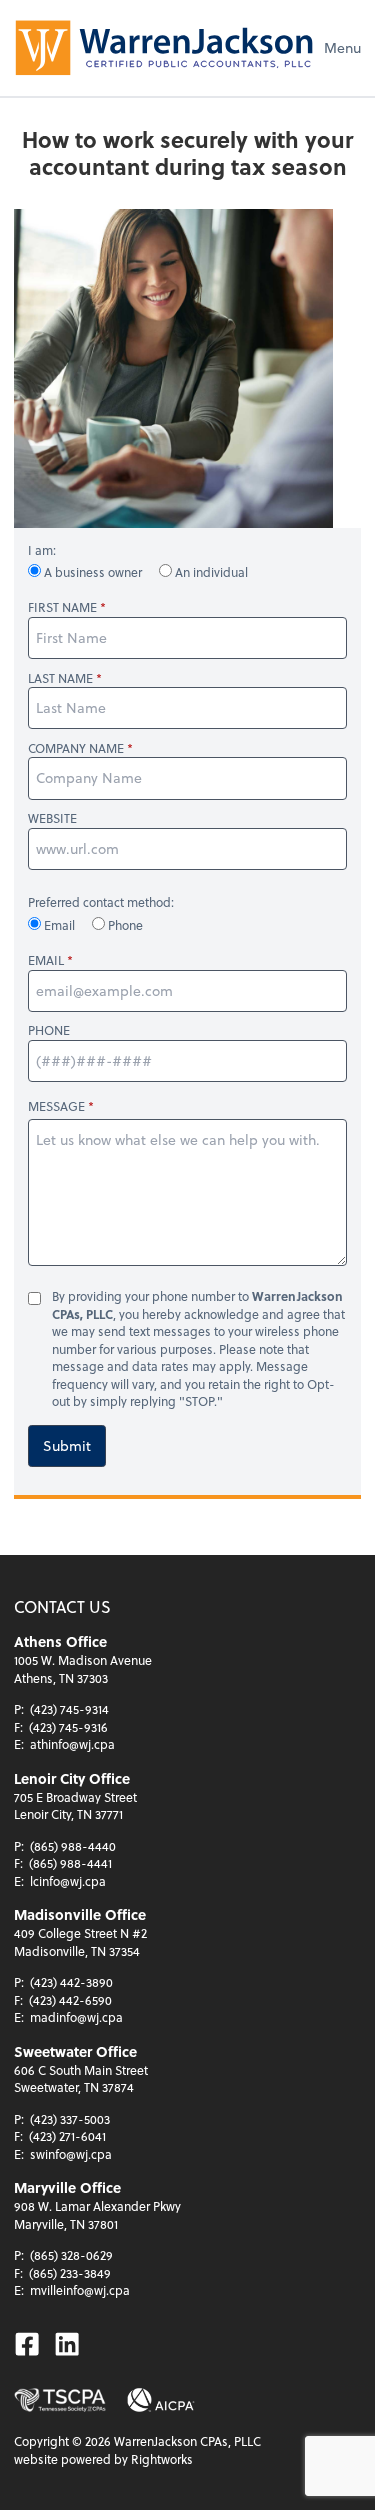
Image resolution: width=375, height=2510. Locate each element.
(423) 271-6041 (67, 2136)
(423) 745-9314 (69, 1709)
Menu (342, 47)
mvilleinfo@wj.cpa (80, 2290)
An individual (210, 572)
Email (59, 925)
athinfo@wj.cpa (72, 1744)
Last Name (60, 678)
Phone (124, 925)
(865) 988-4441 (70, 1863)
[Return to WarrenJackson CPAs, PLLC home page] (164, 48)
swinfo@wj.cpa (71, 2154)
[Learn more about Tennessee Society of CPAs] (60, 2400)
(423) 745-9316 (68, 1727)
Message (56, 1106)
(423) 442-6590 (70, 2000)
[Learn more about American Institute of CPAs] (161, 2400)
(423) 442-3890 (71, 1982)
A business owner (93, 572)
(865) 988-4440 (73, 1846)
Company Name (76, 748)
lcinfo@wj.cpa (68, 1881)
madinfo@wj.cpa (76, 2017)
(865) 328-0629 (71, 2255)
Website (52, 818)
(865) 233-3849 (70, 2273)
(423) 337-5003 (70, 2119)
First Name (62, 607)
